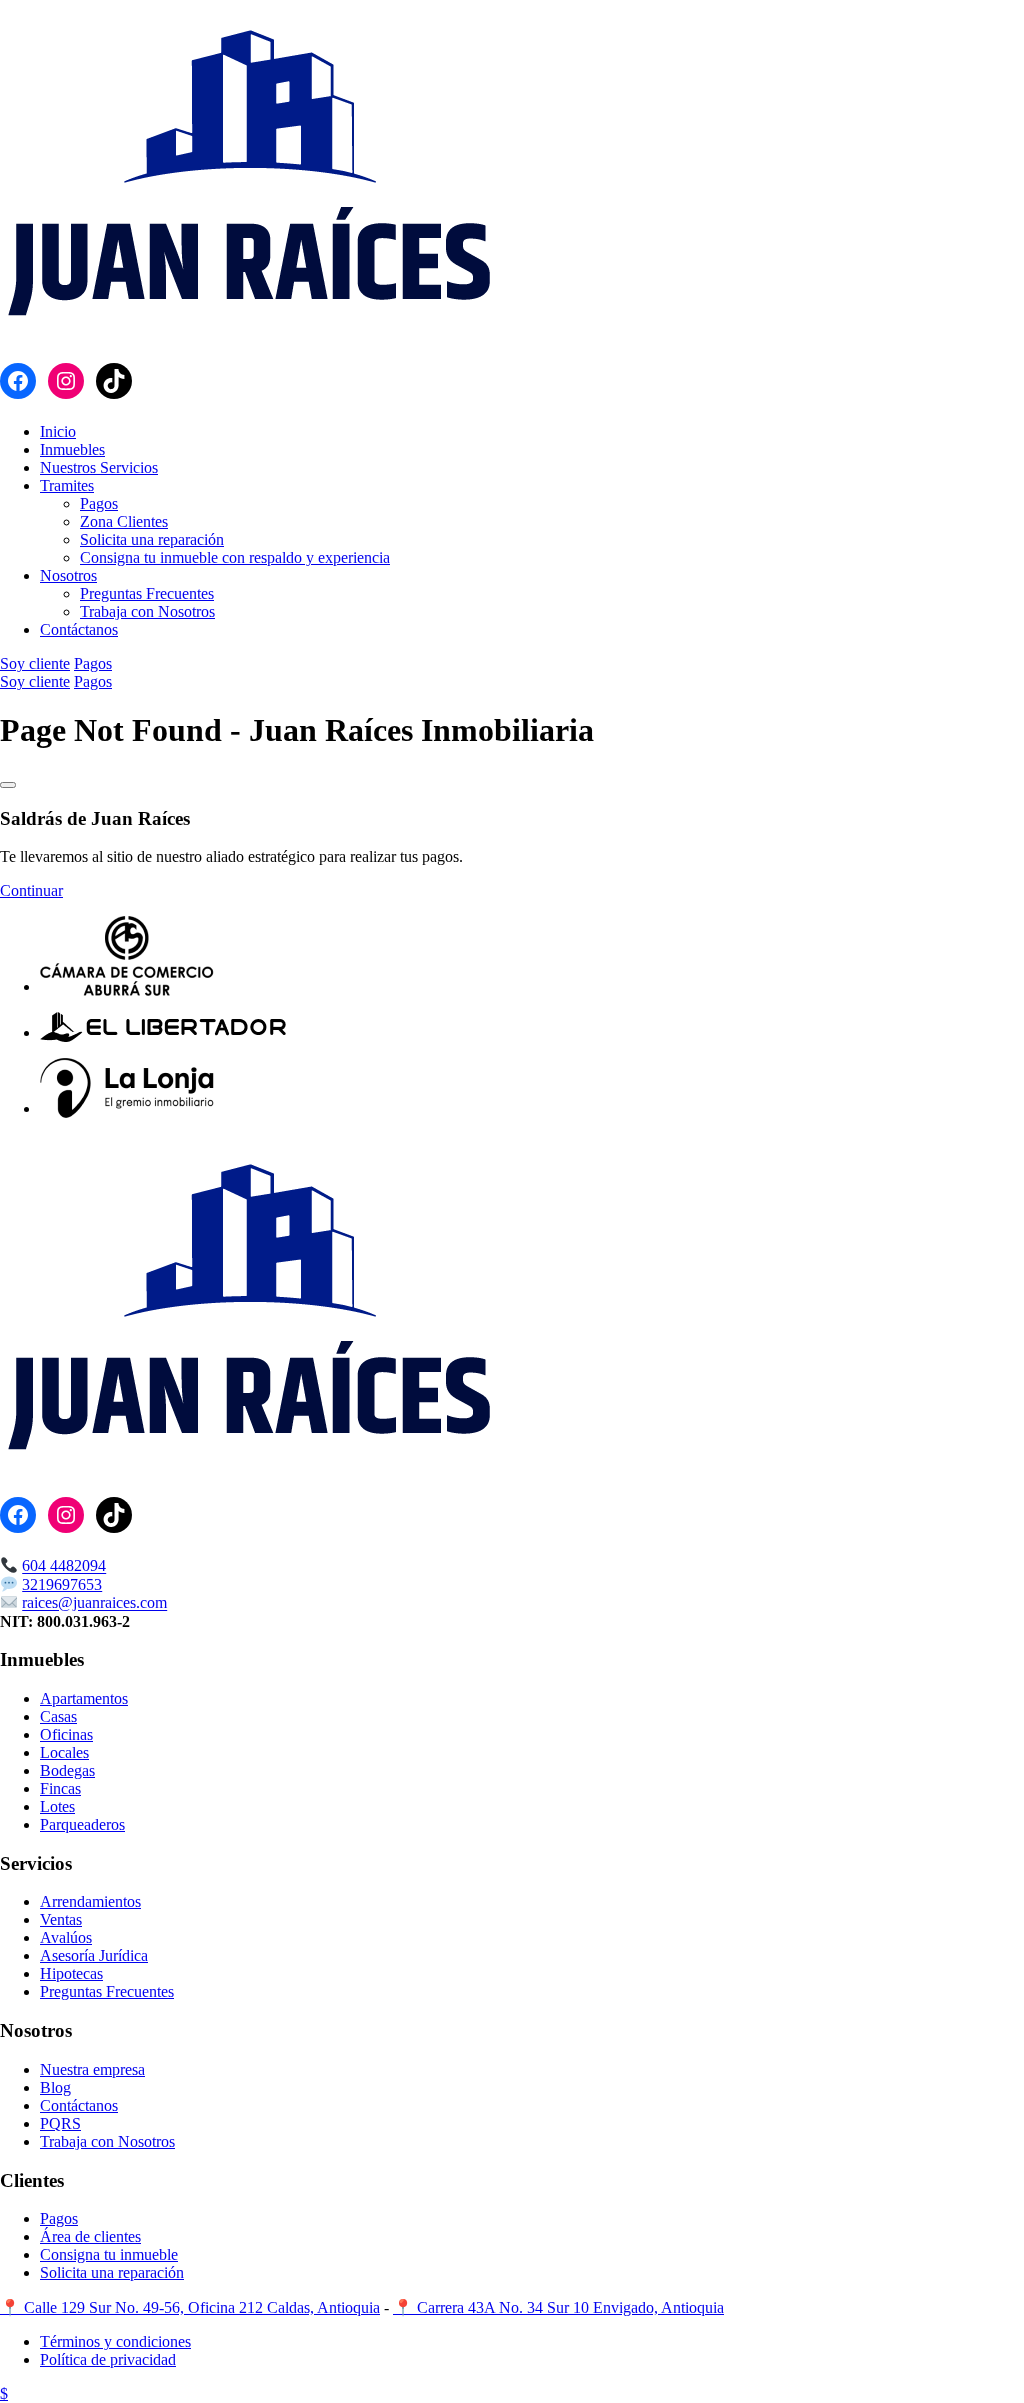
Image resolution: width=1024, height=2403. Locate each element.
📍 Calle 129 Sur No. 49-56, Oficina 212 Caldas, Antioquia (190, 2307)
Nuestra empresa (92, 2069)
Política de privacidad (108, 2359)
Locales (64, 1752)
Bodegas (67, 1770)
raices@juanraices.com (94, 1603)
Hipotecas (71, 1973)
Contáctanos (79, 629)
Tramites (67, 485)
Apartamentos (84, 1698)
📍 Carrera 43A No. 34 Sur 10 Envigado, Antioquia (558, 2307)
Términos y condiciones (115, 2341)
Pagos (99, 503)
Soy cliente (35, 663)
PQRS (60, 2123)
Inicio (58, 431)
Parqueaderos (82, 1824)
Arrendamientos (90, 1901)
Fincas (60, 1788)
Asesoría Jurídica (94, 1955)
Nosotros (68, 575)
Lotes (57, 1806)
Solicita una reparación (152, 539)
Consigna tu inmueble (109, 2254)
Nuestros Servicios (99, 467)
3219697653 (62, 1584)
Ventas (61, 1919)
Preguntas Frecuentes (147, 593)
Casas (58, 1716)
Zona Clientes (124, 521)
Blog (55, 2087)
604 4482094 (64, 1566)
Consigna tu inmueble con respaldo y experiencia (235, 557)
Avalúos (66, 1937)
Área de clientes (90, 2236)
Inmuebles (72, 449)
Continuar (31, 890)
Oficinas (66, 1734)
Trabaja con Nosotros (147, 611)
